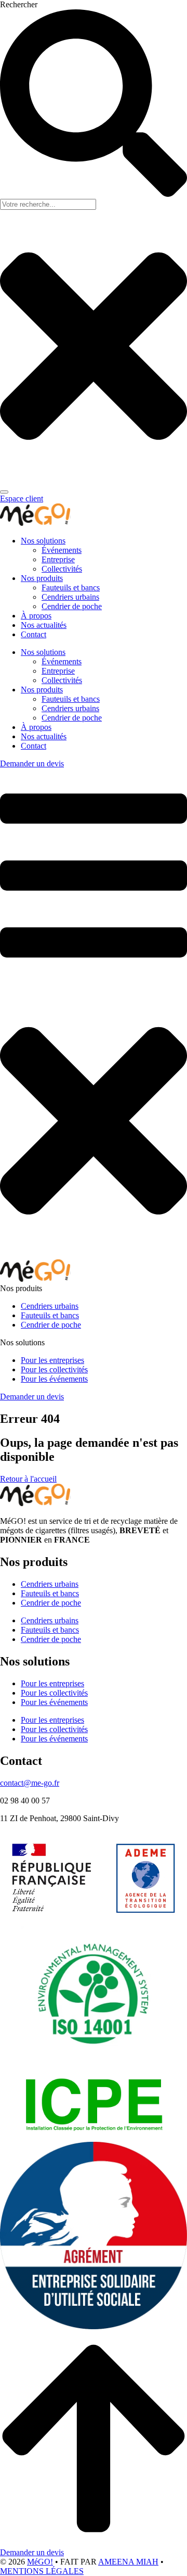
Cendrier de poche (72, 606)
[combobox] (48, 204)
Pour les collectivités (54, 1693)
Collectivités (62, 569)
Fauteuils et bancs (71, 588)
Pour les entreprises (52, 1683)
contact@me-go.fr (30, 1783)
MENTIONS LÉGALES (42, 2571)
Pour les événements (54, 1702)
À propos (36, 616)
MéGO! (40, 2562)
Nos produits (42, 578)
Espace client (22, 498)
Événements (62, 550)
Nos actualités (44, 625)
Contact (34, 634)
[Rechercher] (4, 492)
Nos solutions (43, 541)
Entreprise (58, 559)
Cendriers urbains (70, 597)
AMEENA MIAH (128, 2562)
